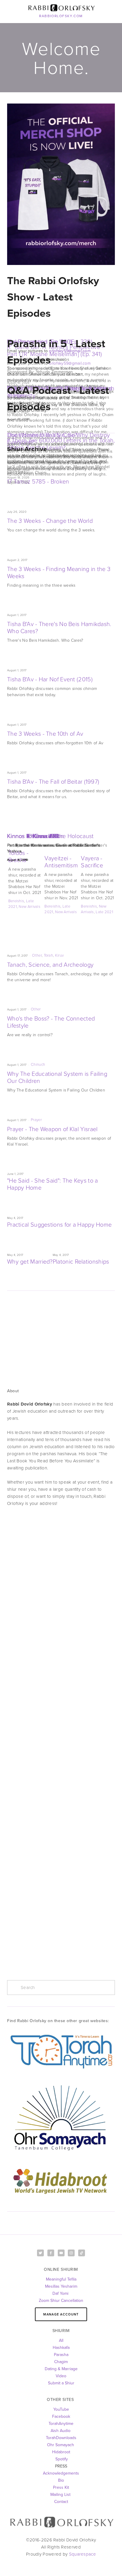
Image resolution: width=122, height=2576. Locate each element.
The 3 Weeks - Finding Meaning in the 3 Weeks (59, 572)
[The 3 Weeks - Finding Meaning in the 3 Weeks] (61, 550)
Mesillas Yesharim (61, 2286)
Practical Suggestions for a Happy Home (59, 1224)
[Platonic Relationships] (81, 1245)
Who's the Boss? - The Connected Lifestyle (51, 1022)
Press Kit (61, 2487)
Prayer (36, 1120)
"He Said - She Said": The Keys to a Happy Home (53, 1184)
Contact (61, 2501)
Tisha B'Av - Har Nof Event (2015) (50, 679)
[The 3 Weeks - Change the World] (51, 502)
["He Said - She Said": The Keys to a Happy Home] (61, 1164)
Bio (61, 2480)
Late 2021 (104, 912)
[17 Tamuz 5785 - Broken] (38, 462)
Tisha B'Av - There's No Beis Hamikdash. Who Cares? (59, 627)
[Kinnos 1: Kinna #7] (61, 825)
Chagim (61, 2362)
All (61, 2340)
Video (61, 2376)
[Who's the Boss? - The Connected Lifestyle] (61, 999)
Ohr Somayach (61, 2445)
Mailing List (60, 2494)
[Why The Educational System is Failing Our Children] (61, 1055)
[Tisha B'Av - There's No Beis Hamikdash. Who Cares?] (61, 605)
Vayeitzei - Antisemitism (61, 861)
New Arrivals (29, 906)
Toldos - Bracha (18, 856)
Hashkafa (61, 2347)
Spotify (61, 2459)
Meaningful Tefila (61, 2279)
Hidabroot (61, 2452)
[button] (105, 832)
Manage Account (61, 2314)
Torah (49, 955)
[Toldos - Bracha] (25, 842)
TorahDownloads (61, 2438)
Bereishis (16, 901)
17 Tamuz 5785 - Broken (38, 481)
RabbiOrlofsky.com (61, 16)
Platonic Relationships (81, 1261)
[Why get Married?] (30, 1245)
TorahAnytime (61, 2423)
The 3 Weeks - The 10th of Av (45, 733)
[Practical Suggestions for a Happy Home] (59, 1208)
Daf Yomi (61, 2293)
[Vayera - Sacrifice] (98, 845)
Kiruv (60, 955)
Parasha (61, 2355)
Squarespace (82, 2554)
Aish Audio (61, 2431)
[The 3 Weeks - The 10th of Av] (55, 714)
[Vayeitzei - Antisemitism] (61, 845)
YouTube (61, 2409)
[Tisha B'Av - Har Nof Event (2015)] (61, 660)
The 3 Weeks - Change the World (50, 520)
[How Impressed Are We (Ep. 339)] (61, 331)
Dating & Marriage (61, 2369)
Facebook (61, 2416)
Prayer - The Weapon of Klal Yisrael (52, 1129)
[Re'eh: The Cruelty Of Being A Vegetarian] (61, 377)
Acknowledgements (61, 2473)
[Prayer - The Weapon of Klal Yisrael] (61, 1110)
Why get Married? (30, 1261)
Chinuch (38, 1064)
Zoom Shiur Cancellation (61, 2300)
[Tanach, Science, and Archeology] (61, 945)
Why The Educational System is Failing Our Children (57, 1077)
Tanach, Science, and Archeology (50, 964)
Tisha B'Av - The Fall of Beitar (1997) (53, 781)
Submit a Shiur (61, 2383)
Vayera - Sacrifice (92, 861)
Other (37, 955)
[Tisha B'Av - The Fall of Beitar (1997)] (61, 762)
